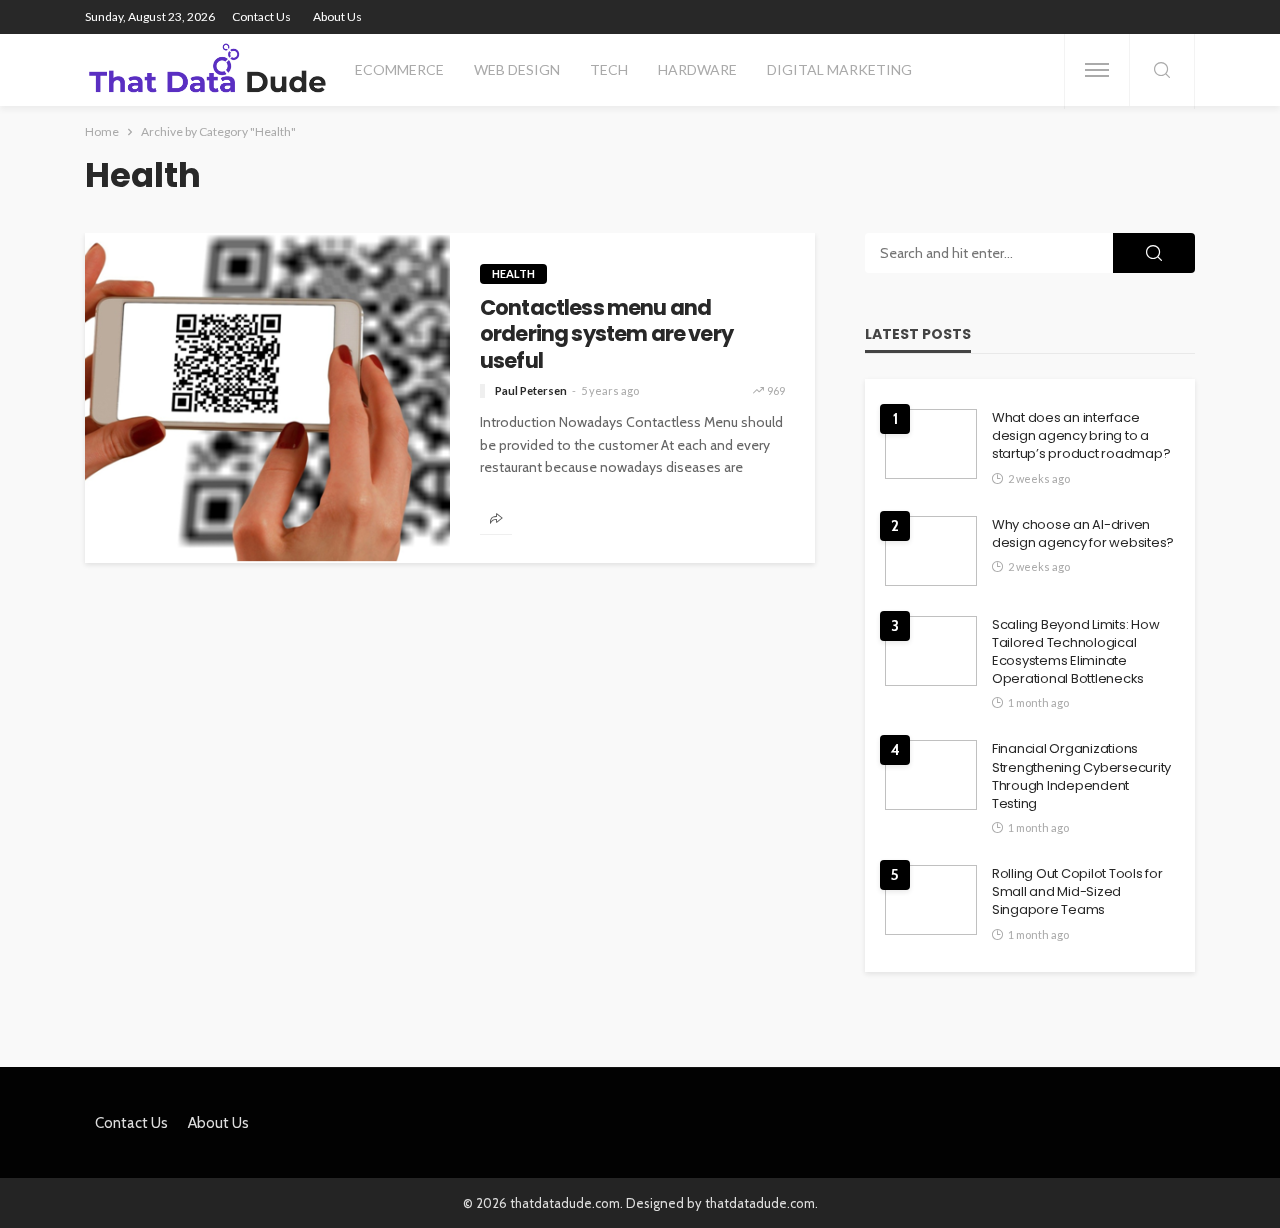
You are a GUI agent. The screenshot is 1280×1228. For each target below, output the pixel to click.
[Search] (1162, 71)
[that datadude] (207, 70)
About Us (337, 16)
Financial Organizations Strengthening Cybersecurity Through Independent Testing (1081, 776)
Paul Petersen (531, 390)
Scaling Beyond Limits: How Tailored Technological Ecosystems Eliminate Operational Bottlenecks (1075, 652)
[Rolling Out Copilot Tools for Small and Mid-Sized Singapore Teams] (931, 900)
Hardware (697, 69)
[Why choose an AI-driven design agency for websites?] (931, 551)
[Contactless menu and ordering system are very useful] (267, 398)
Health (513, 273)
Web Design (517, 69)
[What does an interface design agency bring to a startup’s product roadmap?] (931, 444)
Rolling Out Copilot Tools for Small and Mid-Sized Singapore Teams (1077, 892)
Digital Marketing (839, 69)
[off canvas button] (1097, 70)
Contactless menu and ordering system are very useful (606, 334)
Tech (609, 69)
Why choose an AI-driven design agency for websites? (1083, 534)
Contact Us (261, 16)
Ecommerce (399, 69)
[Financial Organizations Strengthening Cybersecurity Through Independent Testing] (931, 775)
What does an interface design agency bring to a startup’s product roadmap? (1081, 436)
